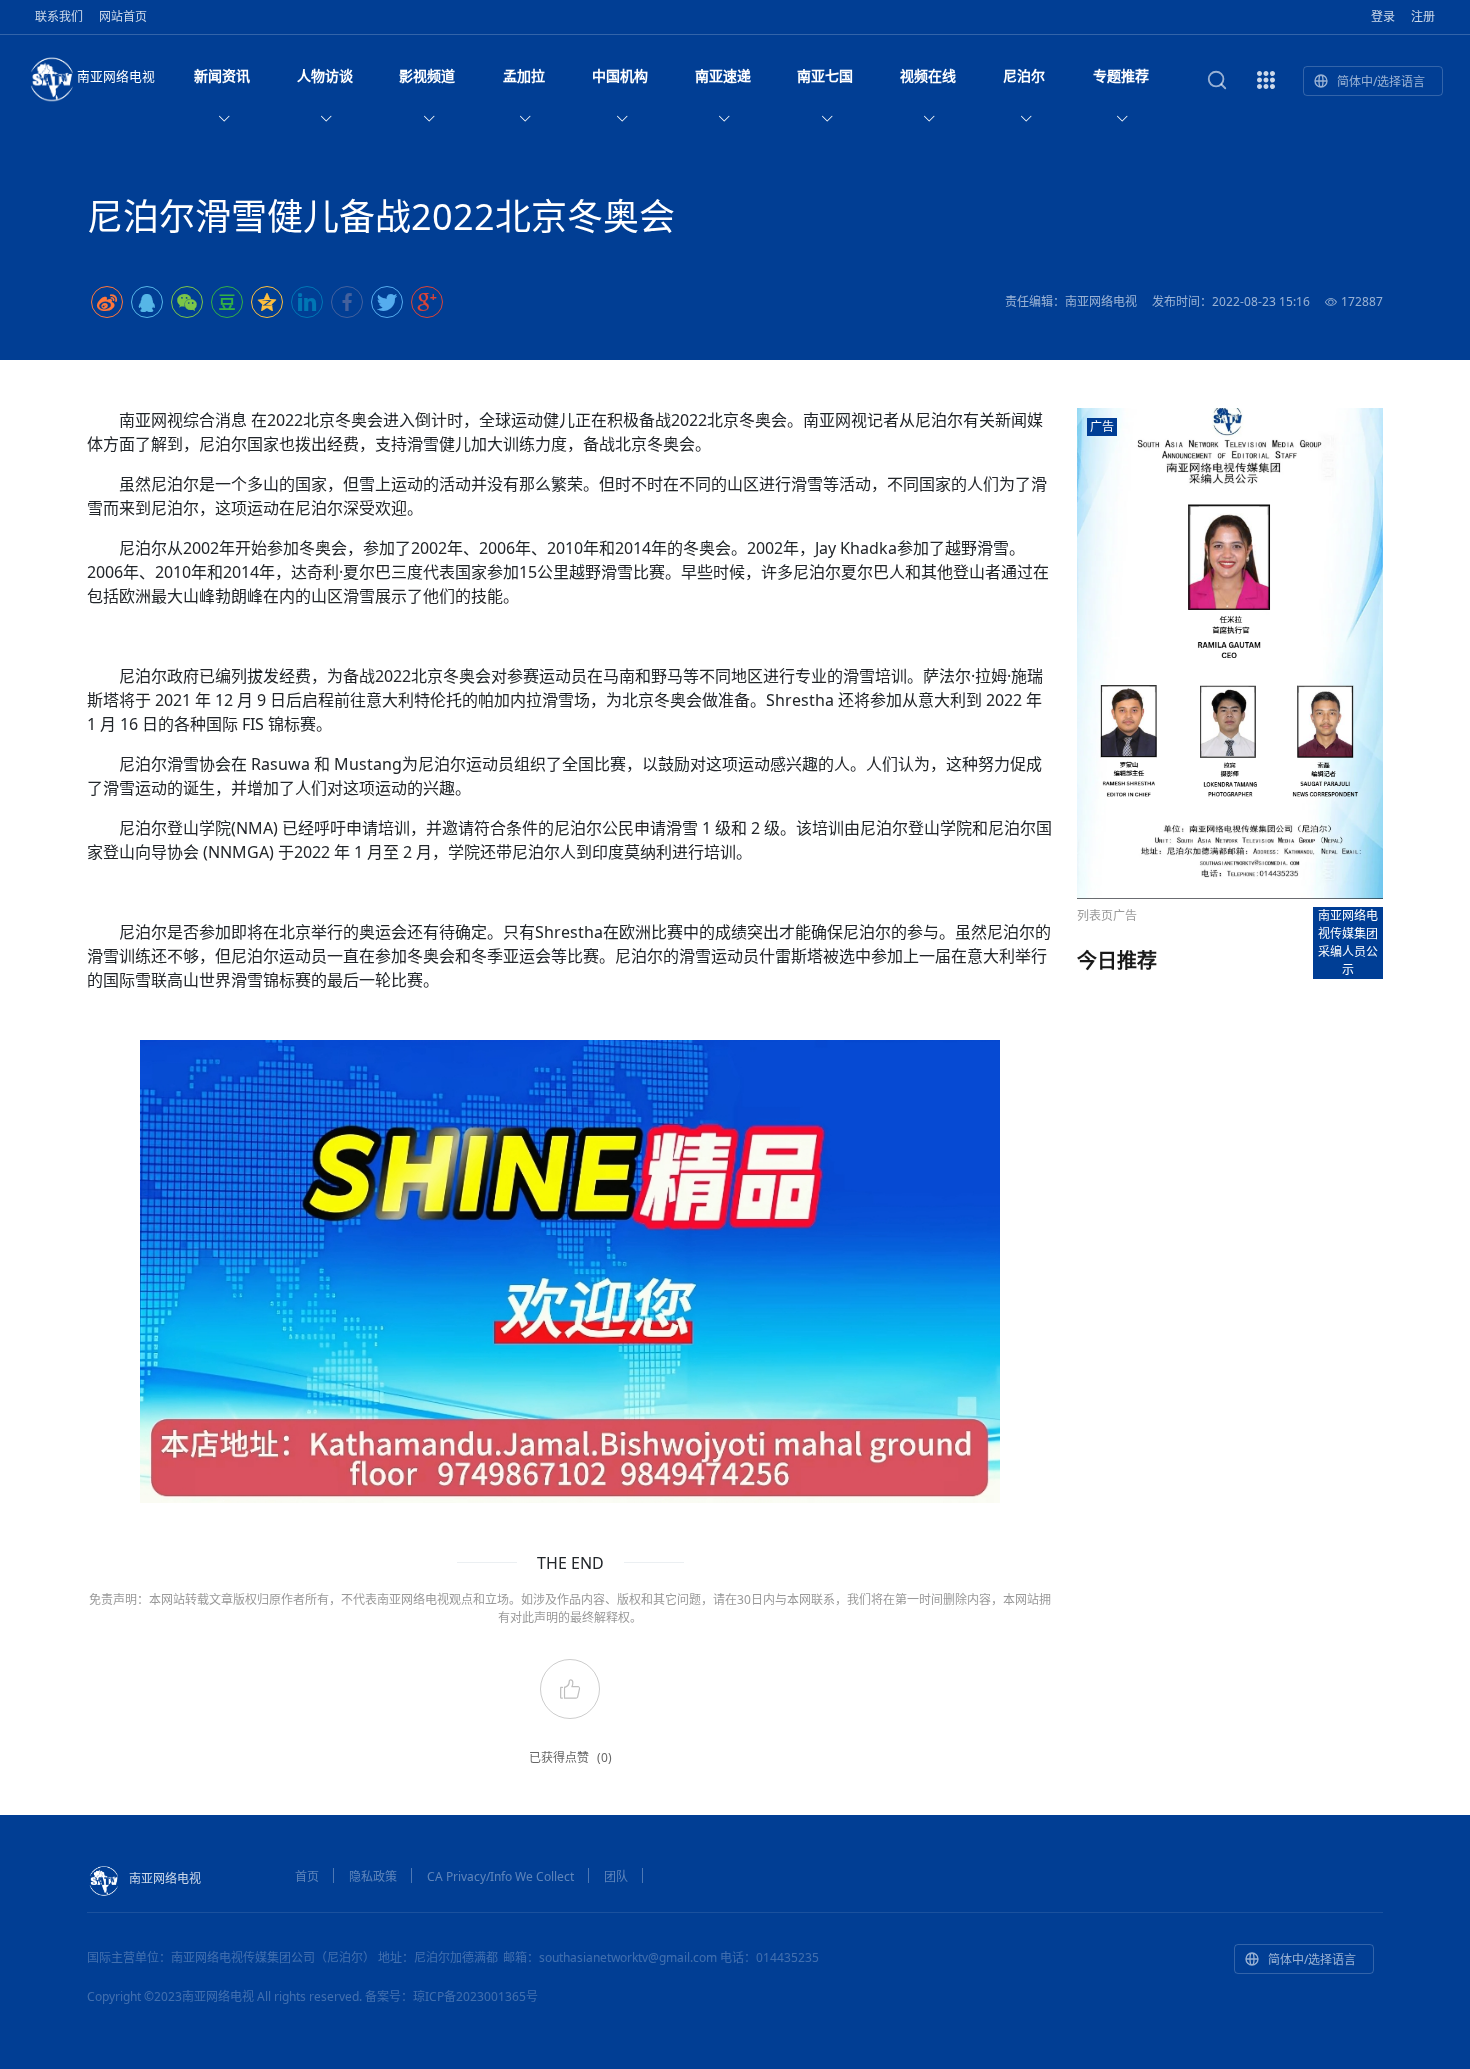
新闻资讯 (222, 75)
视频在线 (928, 75)
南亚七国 (825, 75)
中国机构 (620, 75)
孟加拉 (524, 75)
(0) (604, 1757)
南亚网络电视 (116, 76)
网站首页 (123, 16)
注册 (1423, 16)
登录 (1383, 16)
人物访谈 (325, 75)
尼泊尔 (1024, 75)
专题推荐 (1121, 75)
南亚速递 (723, 75)
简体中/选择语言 (1381, 81)
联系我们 (59, 16)
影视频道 (427, 75)
